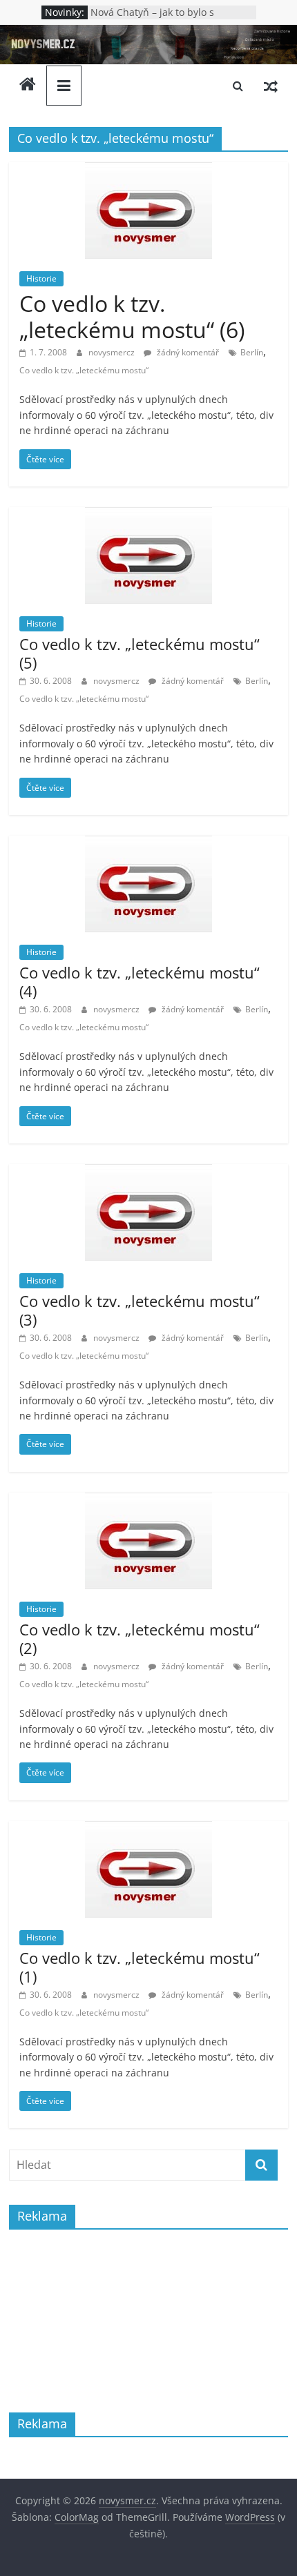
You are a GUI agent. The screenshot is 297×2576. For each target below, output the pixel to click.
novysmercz (113, 352)
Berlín (252, 352)
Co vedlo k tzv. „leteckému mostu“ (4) (140, 981)
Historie (41, 278)
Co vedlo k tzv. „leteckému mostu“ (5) (140, 653)
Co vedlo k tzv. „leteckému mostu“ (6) (132, 316)
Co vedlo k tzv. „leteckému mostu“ (84, 370)
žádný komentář (187, 352)
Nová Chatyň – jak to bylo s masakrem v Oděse (152, 19)
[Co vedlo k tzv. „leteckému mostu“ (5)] (148, 515)
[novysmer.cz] (148, 33)
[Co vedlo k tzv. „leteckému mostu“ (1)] (148, 1829)
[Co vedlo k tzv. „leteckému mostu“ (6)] (148, 170)
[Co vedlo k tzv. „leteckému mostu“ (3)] (148, 1172)
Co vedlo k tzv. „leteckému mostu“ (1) (140, 1967)
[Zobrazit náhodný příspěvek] (271, 86)
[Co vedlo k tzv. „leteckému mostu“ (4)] (148, 844)
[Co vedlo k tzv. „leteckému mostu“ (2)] (148, 1501)
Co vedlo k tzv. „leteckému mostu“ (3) (140, 1310)
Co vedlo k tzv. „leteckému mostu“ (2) (140, 1638)
